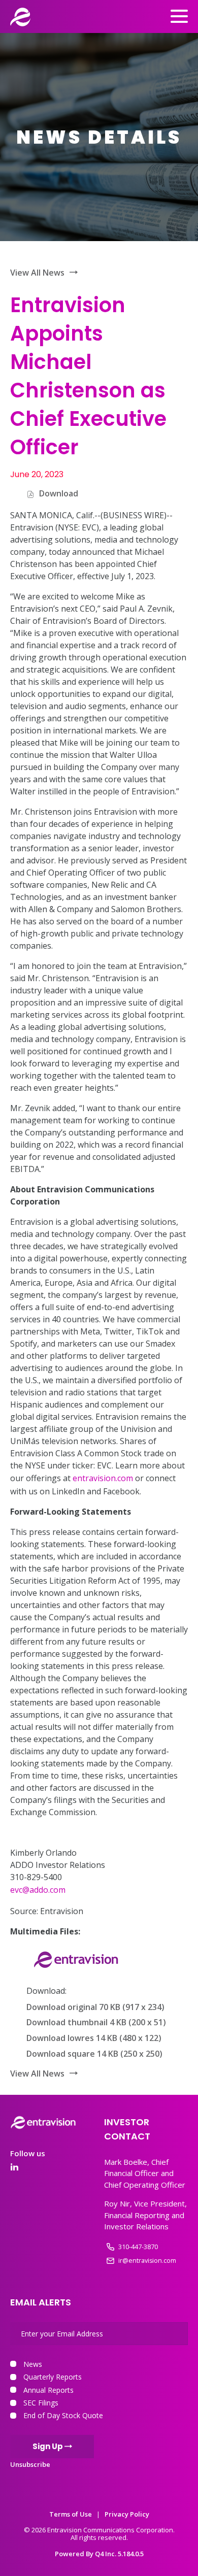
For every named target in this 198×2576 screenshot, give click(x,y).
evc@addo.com (38, 1890)
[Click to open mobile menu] (179, 18)
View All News (37, 273)
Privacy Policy (127, 2514)
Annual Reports (48, 2390)
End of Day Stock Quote (63, 2415)
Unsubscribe (30, 2464)
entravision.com (103, 1478)
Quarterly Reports (53, 2377)
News (33, 2364)
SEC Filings (41, 2403)
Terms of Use (71, 2514)
